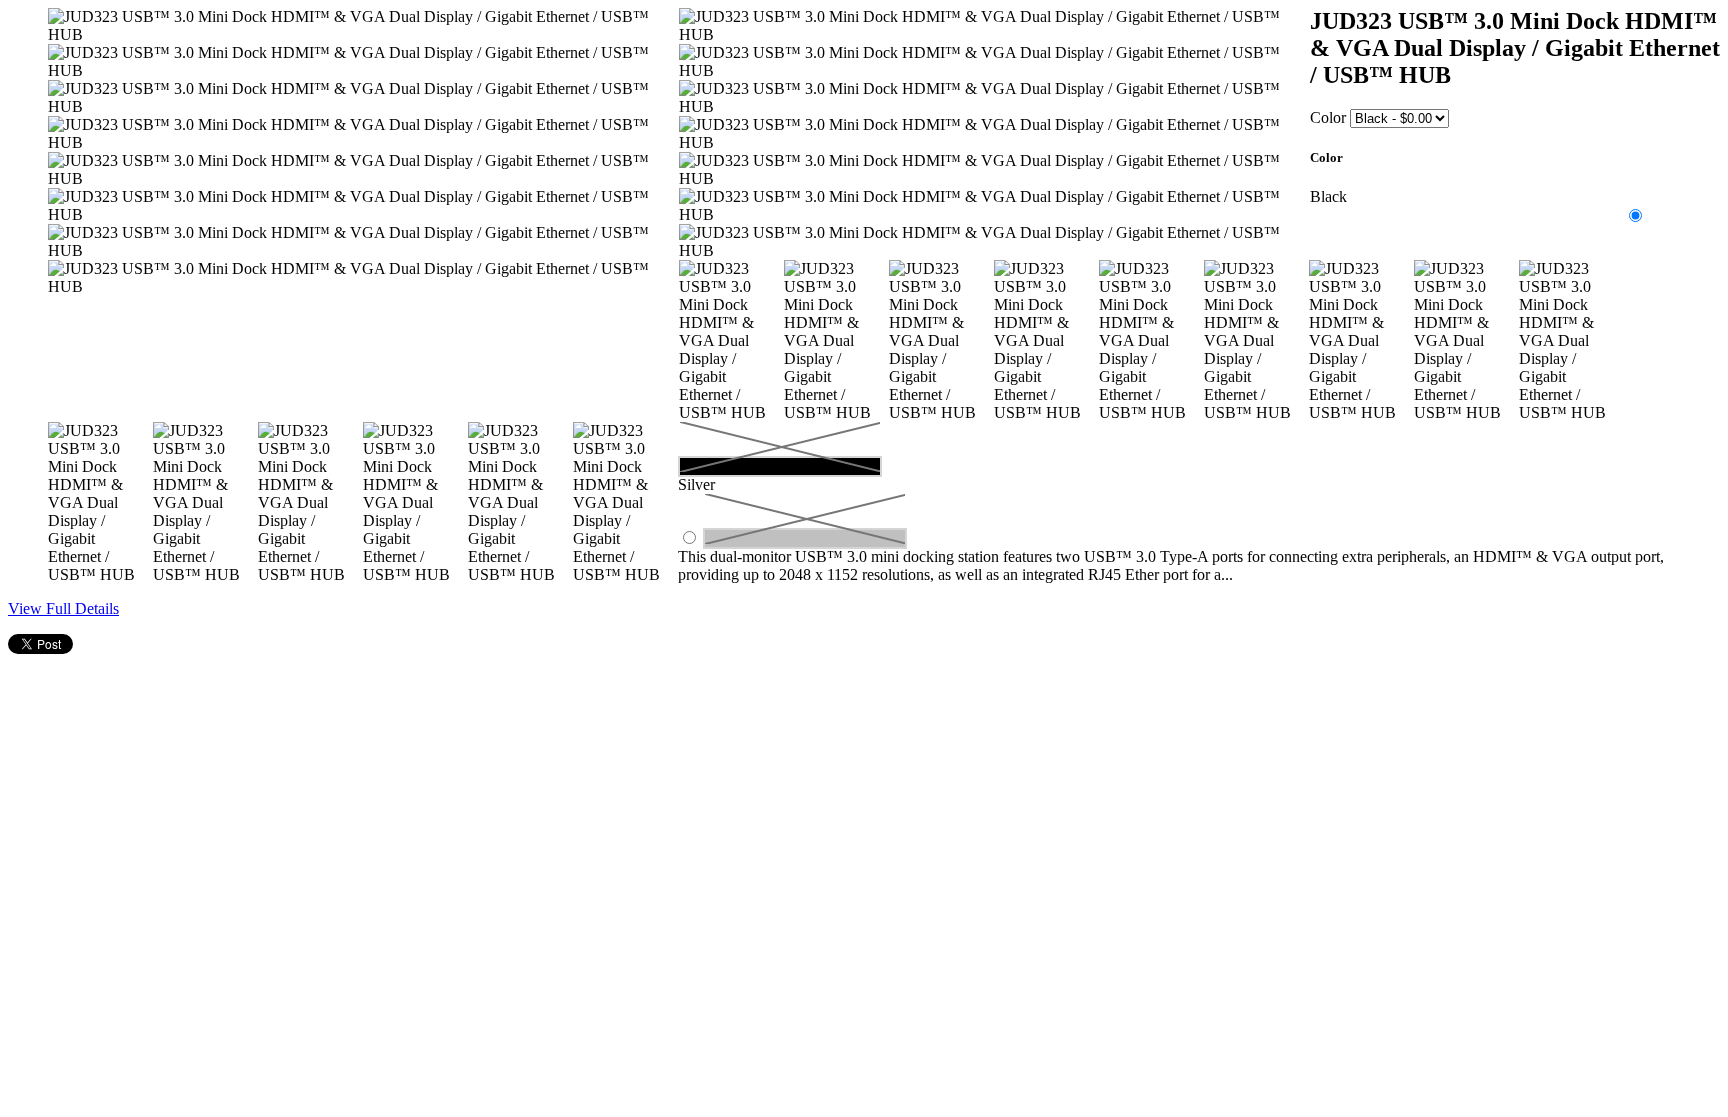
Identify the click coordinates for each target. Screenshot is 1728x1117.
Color (1328, 117)
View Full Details (63, 608)
